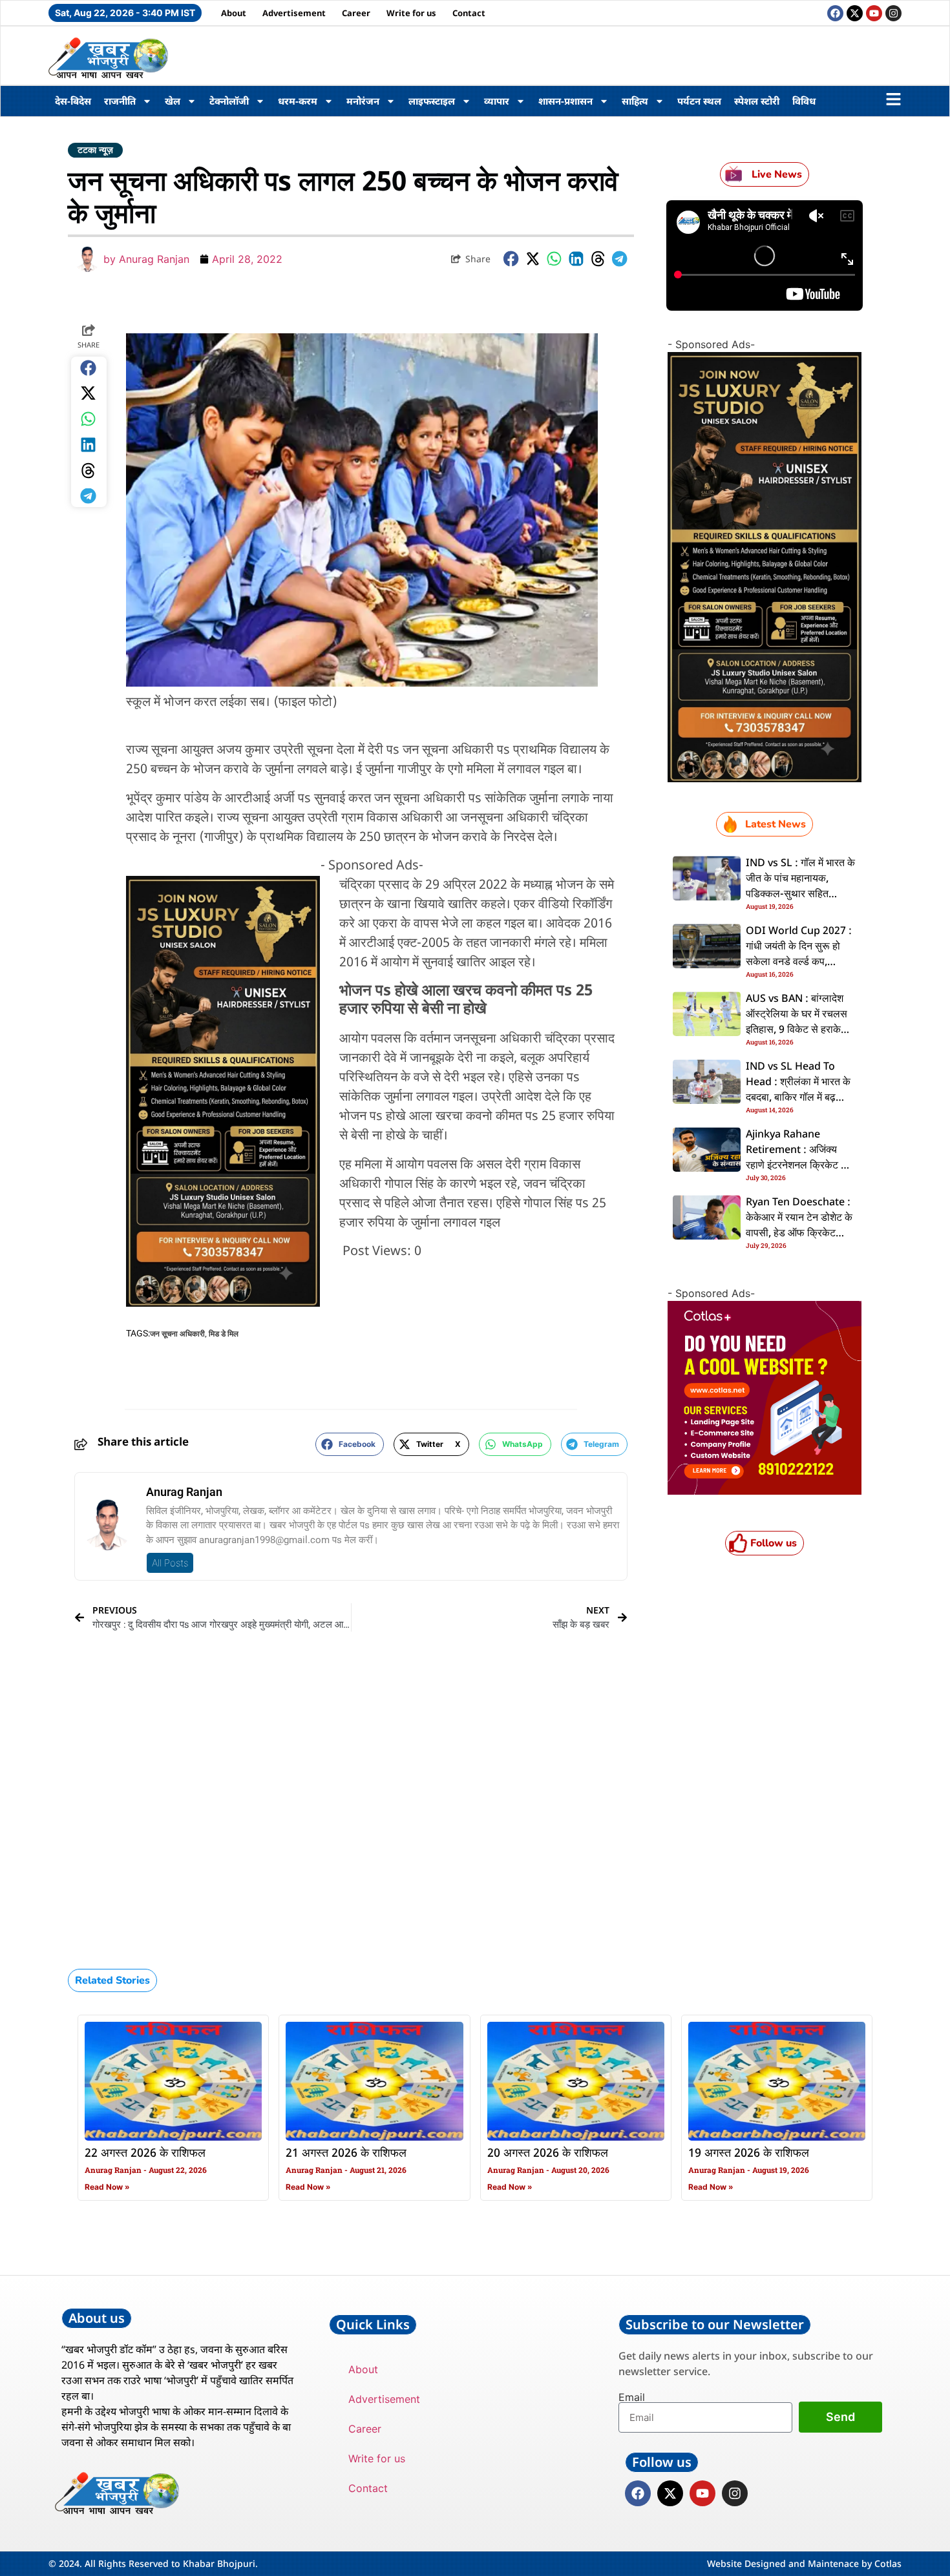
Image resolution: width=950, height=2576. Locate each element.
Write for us (411, 13)
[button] (511, 259)
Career (356, 13)
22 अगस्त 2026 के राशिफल (145, 2154)
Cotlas (888, 2563)
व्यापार (497, 101)
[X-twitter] (855, 13)
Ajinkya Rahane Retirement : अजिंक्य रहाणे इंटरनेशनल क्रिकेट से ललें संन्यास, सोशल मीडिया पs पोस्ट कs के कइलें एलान (797, 1166)
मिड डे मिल (224, 1334)
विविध (804, 101)
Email (632, 2397)
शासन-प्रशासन (565, 101)
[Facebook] (835, 13)
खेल (173, 101)
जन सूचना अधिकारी (177, 1334)
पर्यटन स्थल (699, 101)
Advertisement (294, 13)
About (234, 13)
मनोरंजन (363, 101)
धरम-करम (298, 101)
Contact (469, 13)
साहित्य (635, 101)
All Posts (170, 1563)
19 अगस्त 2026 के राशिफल (749, 2154)
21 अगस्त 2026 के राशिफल (346, 2154)
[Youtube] (874, 13)
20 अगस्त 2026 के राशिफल (548, 2154)
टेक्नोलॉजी (229, 101)
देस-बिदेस (73, 101)
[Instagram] (893, 13)
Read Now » (107, 2187)
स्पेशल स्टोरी (757, 101)
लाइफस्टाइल (432, 101)
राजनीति (120, 101)
